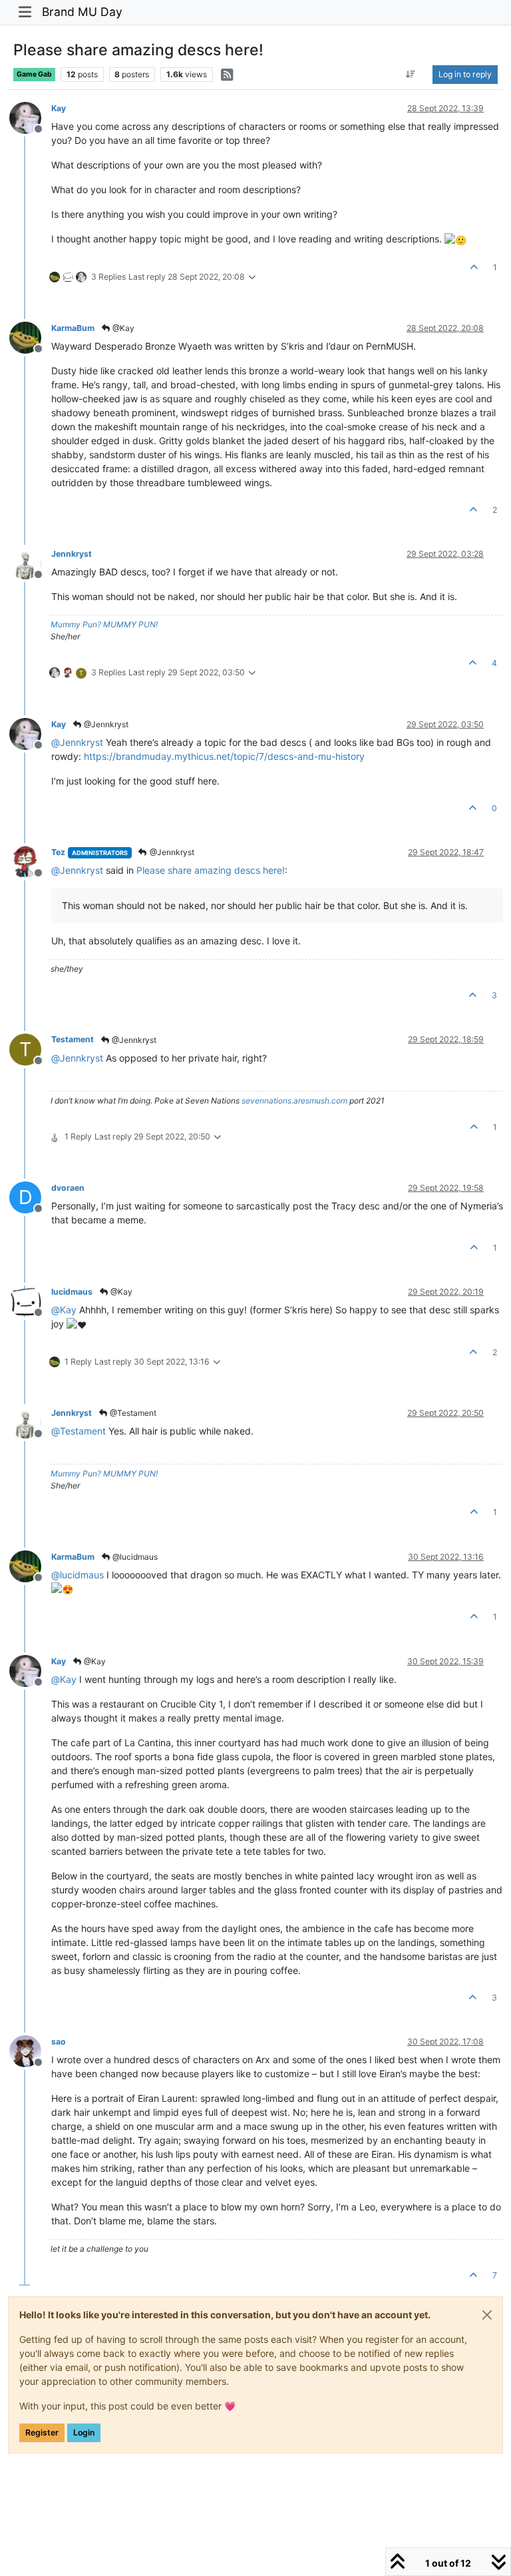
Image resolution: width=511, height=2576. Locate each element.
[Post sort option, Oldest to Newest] (411, 75)
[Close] (487, 2315)
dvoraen (68, 1188)
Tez (58, 852)
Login (84, 2432)
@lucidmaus (134, 1557)
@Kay (122, 328)
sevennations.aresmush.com (294, 1101)
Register (42, 2432)
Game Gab (34, 74)
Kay (59, 108)
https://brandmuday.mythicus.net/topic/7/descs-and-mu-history (224, 756)
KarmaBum (73, 328)
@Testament (132, 1413)
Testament (73, 1039)
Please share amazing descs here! (211, 870)
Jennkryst (72, 554)
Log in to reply (465, 74)
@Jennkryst (105, 724)
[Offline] (30, 117)
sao (59, 2042)
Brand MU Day (82, 12)
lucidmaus (72, 1292)
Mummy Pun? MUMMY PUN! (104, 624)
